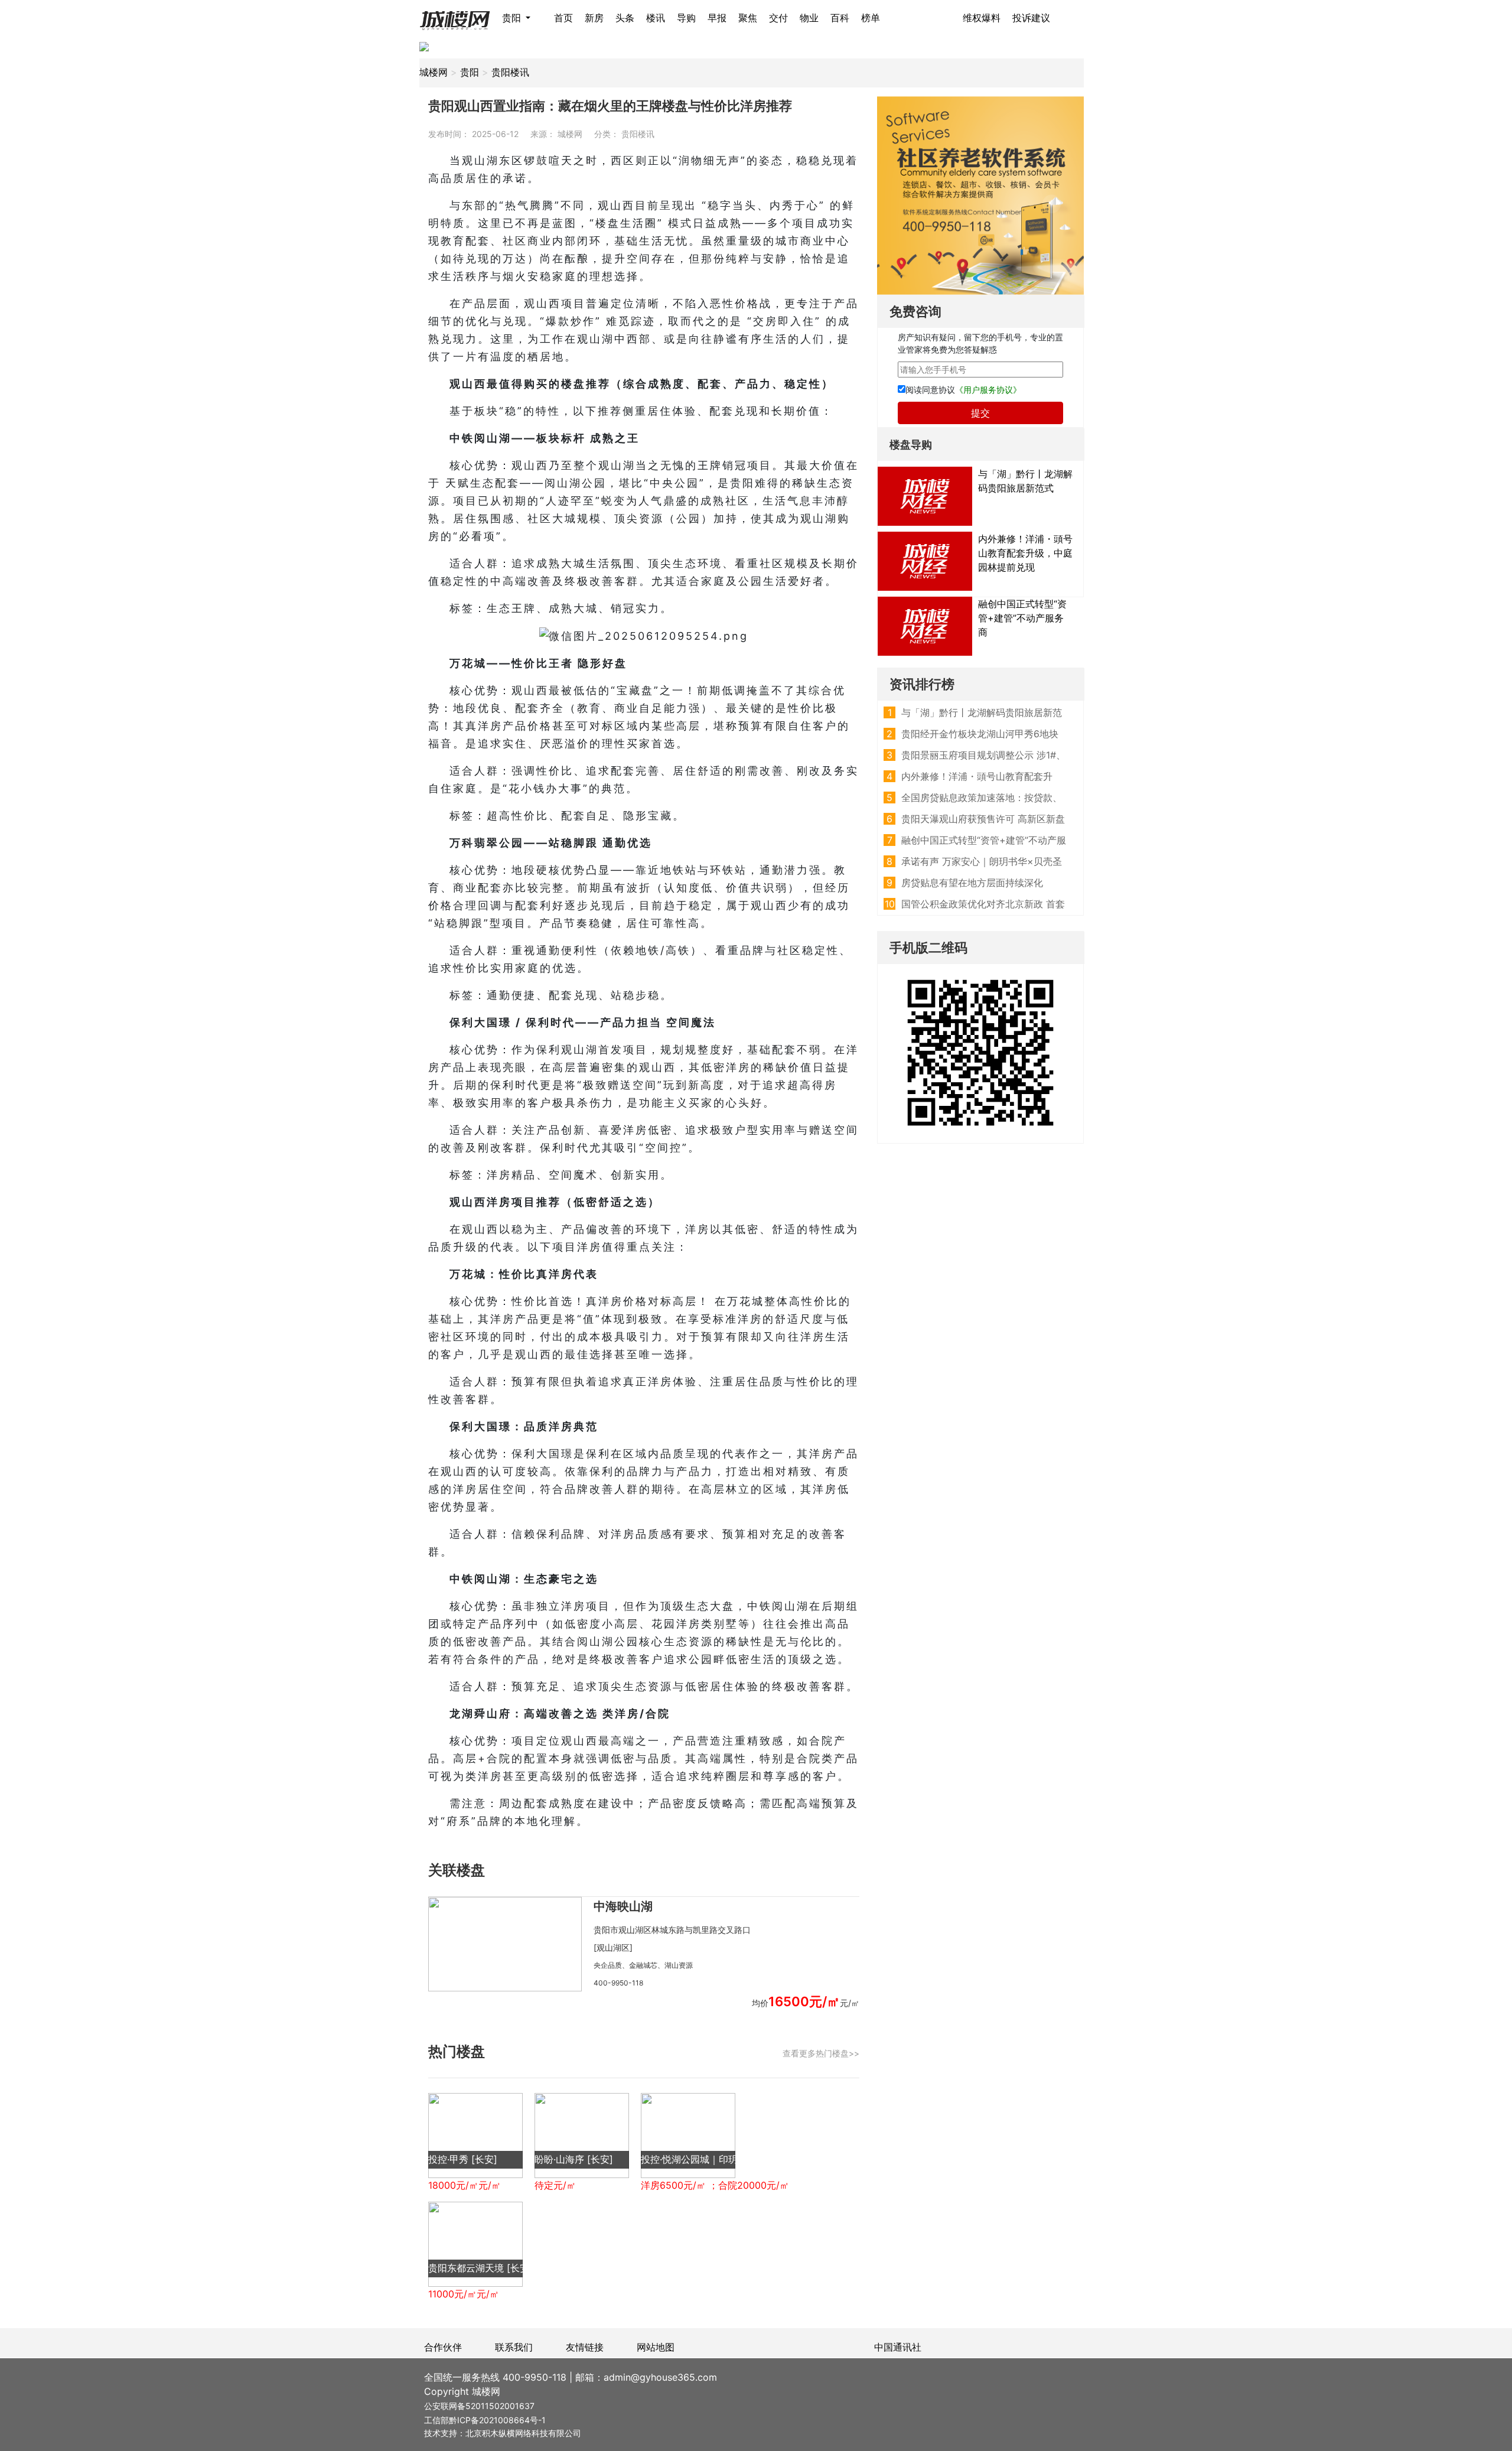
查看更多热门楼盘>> (821, 2053)
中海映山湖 (623, 1906)
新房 (594, 18)
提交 (980, 413)
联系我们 (514, 2347)
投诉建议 (1031, 18)
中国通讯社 (898, 2347)
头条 (625, 18)
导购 (686, 18)
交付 (778, 18)
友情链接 (585, 2347)
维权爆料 (982, 18)
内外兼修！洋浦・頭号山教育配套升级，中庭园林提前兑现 (1025, 553)
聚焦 (748, 18)
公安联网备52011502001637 (479, 2406)
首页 (563, 18)
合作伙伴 (443, 2347)
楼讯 (656, 18)
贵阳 (513, 18)
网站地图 (656, 2347)
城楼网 (434, 72)
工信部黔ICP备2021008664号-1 (485, 2420)
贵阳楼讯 (510, 72)
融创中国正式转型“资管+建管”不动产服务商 (1022, 618)
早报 (717, 18)
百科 (840, 18)
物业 (809, 18)
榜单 (871, 18)
